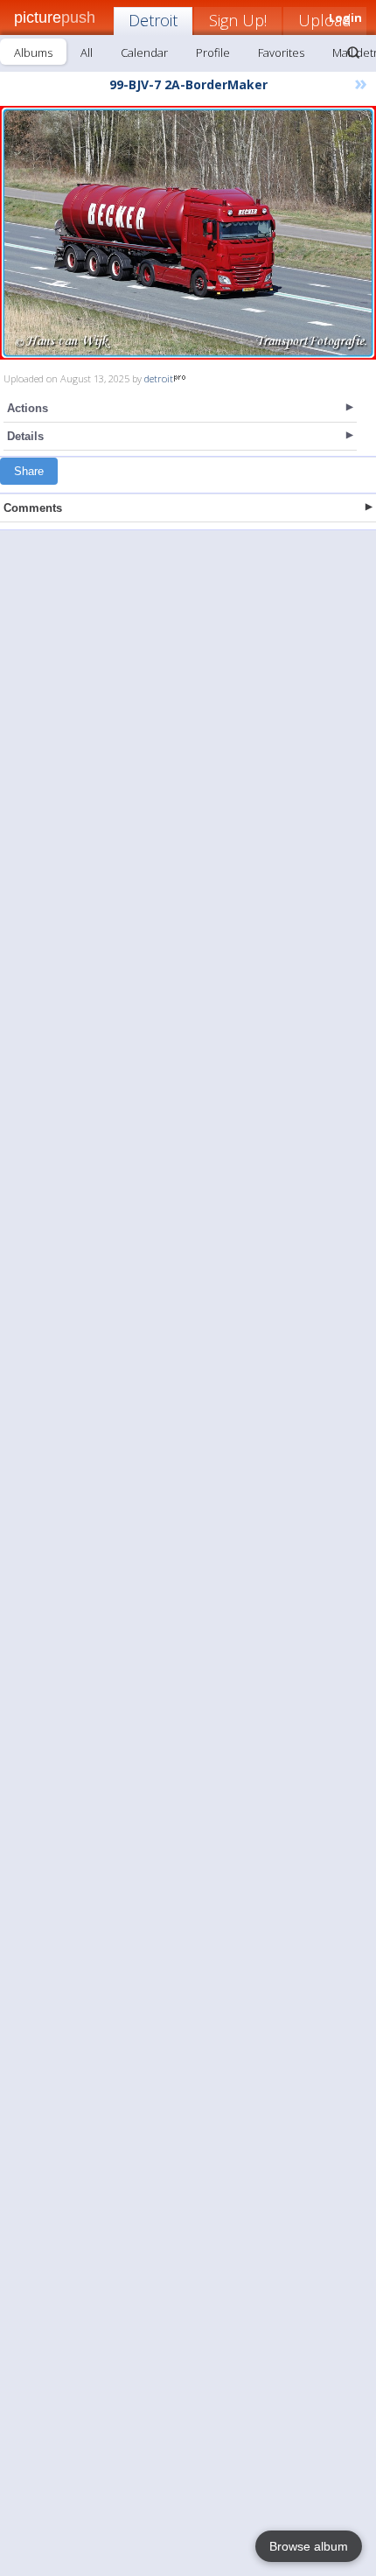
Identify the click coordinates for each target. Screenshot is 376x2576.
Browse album (309, 2546)
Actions (28, 408)
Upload (325, 20)
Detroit (153, 20)
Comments (33, 508)
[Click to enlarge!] (188, 233)
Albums (33, 52)
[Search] (353, 52)
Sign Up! (238, 20)
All (87, 52)
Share (29, 471)
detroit (159, 378)
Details (25, 436)
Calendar (144, 52)
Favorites (281, 52)
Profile (213, 52)
